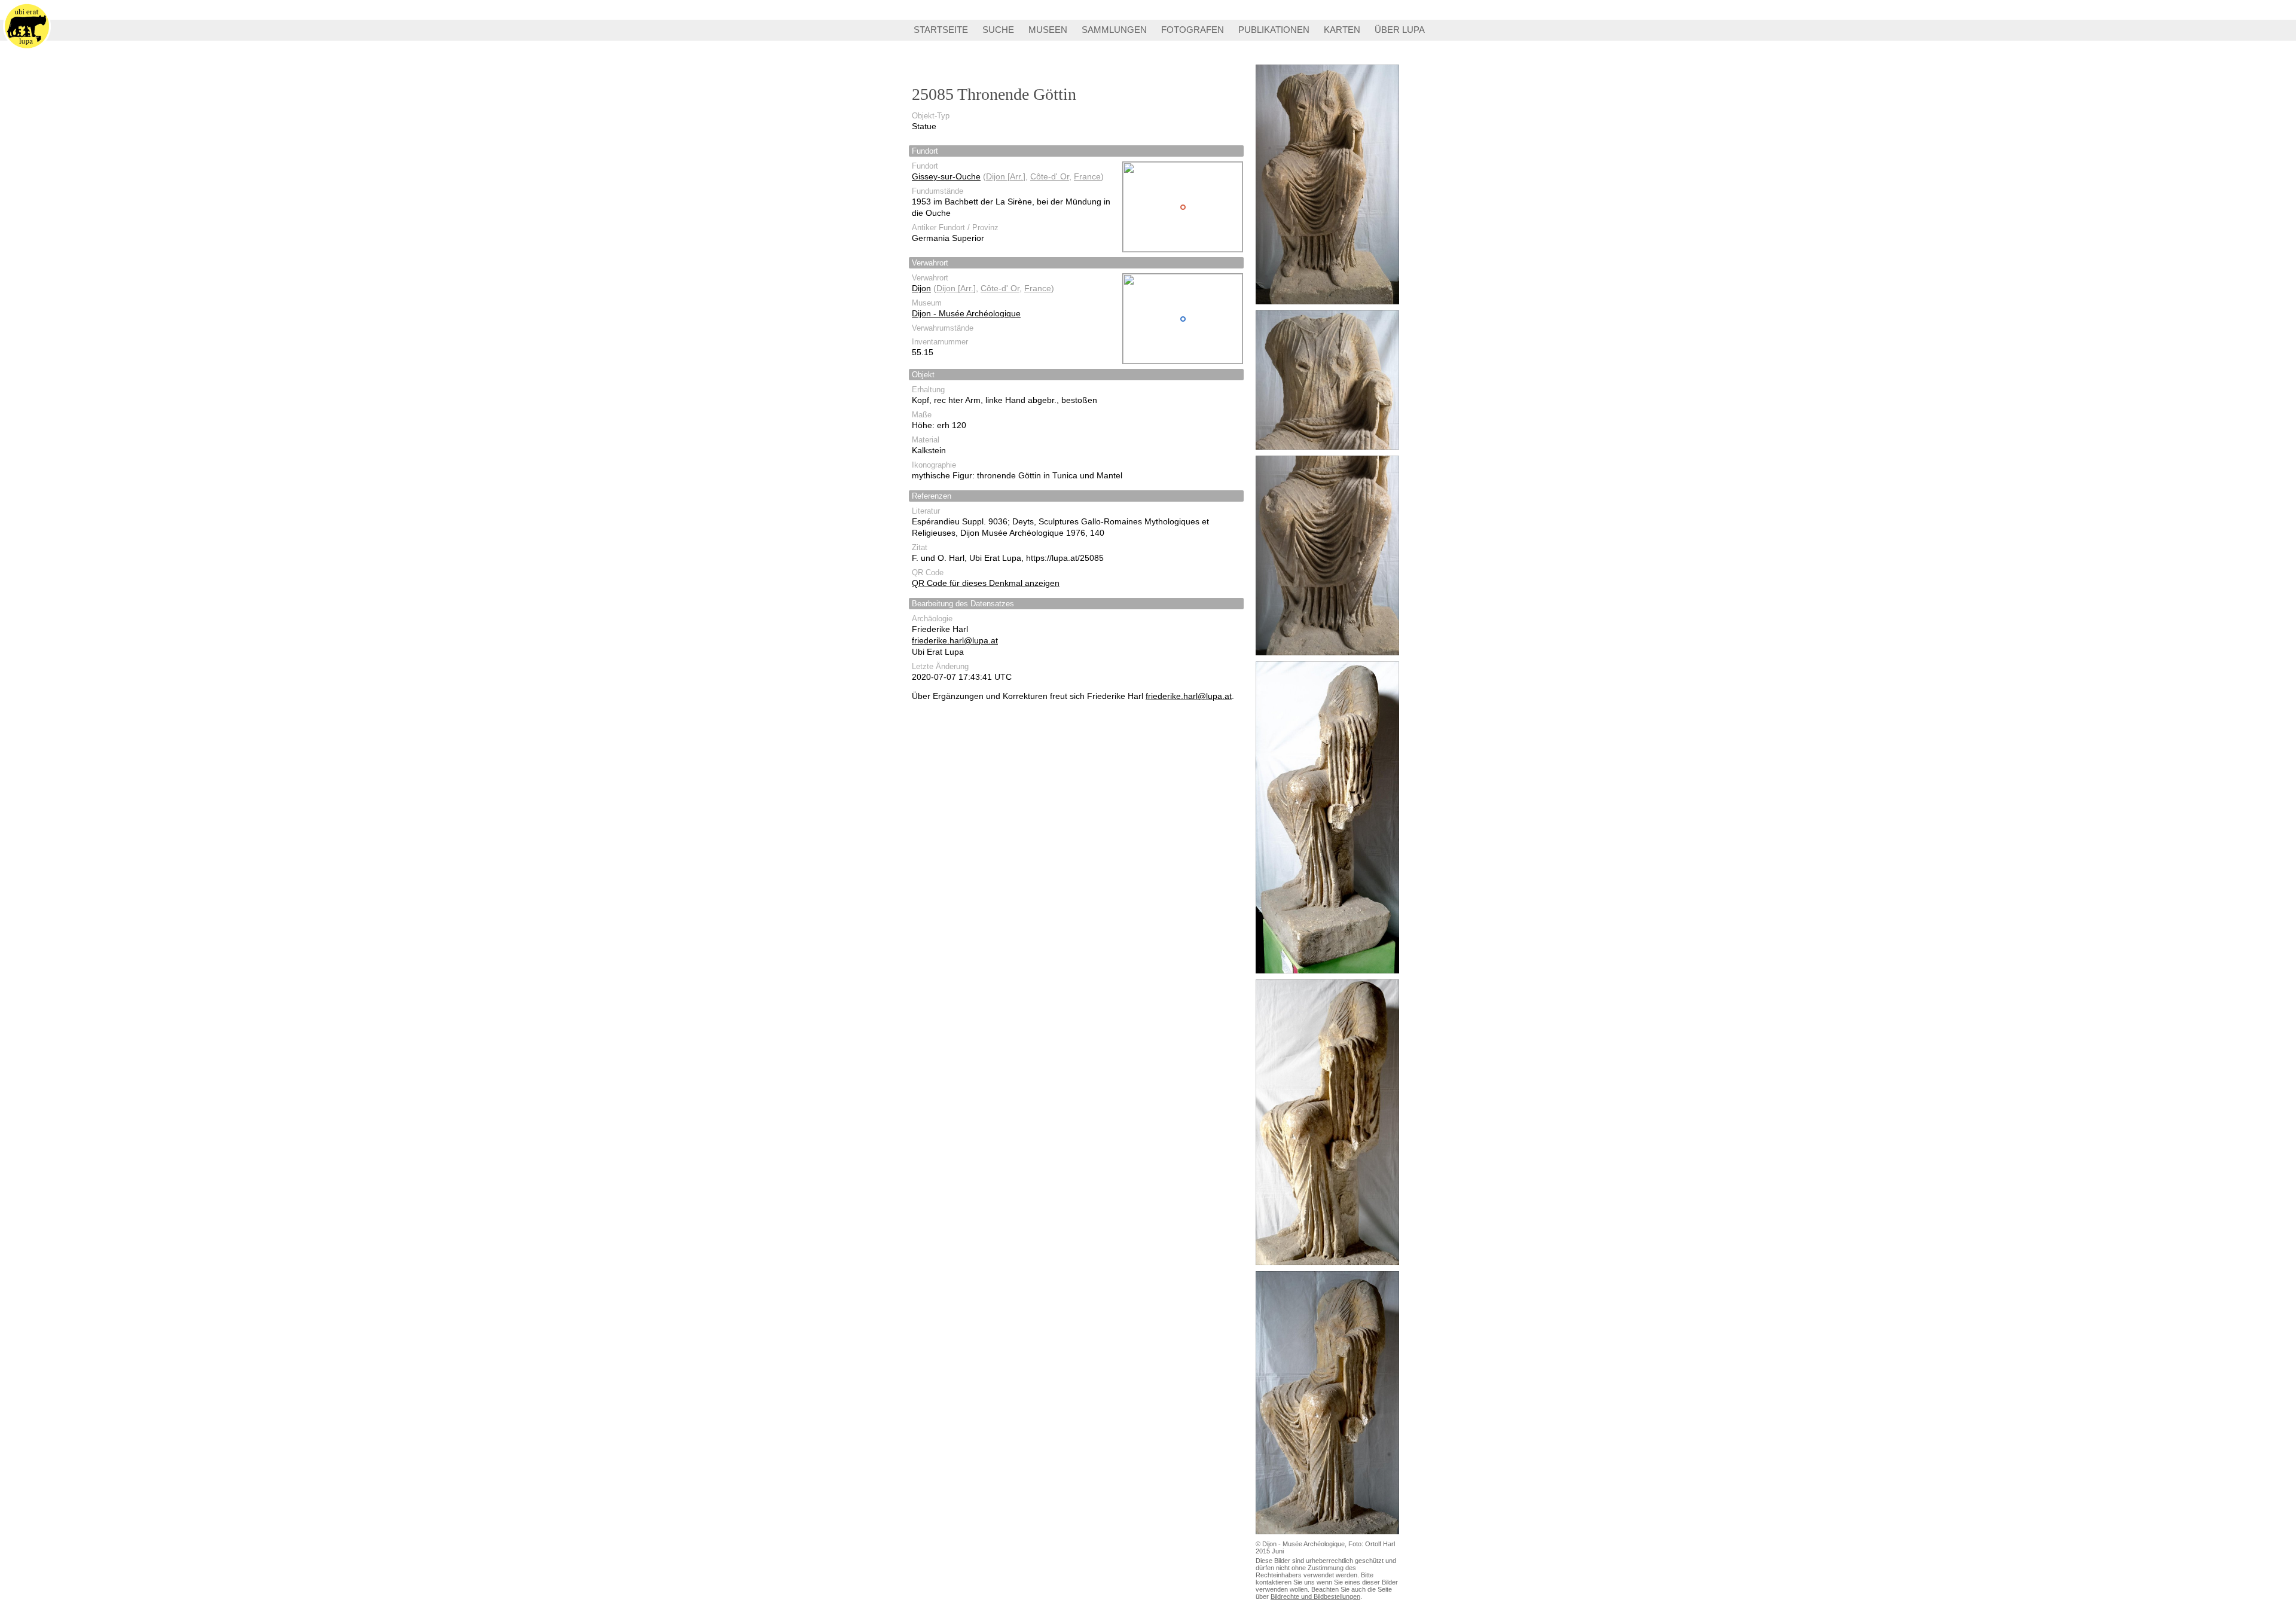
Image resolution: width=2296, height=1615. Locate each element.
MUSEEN (1048, 30)
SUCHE (998, 30)
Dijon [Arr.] (1006, 176)
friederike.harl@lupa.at (955, 640)
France (1087, 176)
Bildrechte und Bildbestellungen (1315, 1596)
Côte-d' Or (1050, 176)
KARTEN (1342, 30)
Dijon (921, 288)
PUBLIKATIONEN (1274, 30)
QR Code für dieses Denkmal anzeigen (986, 583)
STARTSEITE (941, 30)
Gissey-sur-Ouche (946, 176)
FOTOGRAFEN (1193, 30)
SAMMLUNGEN (1114, 30)
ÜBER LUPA (1400, 30)
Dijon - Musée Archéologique (966, 313)
